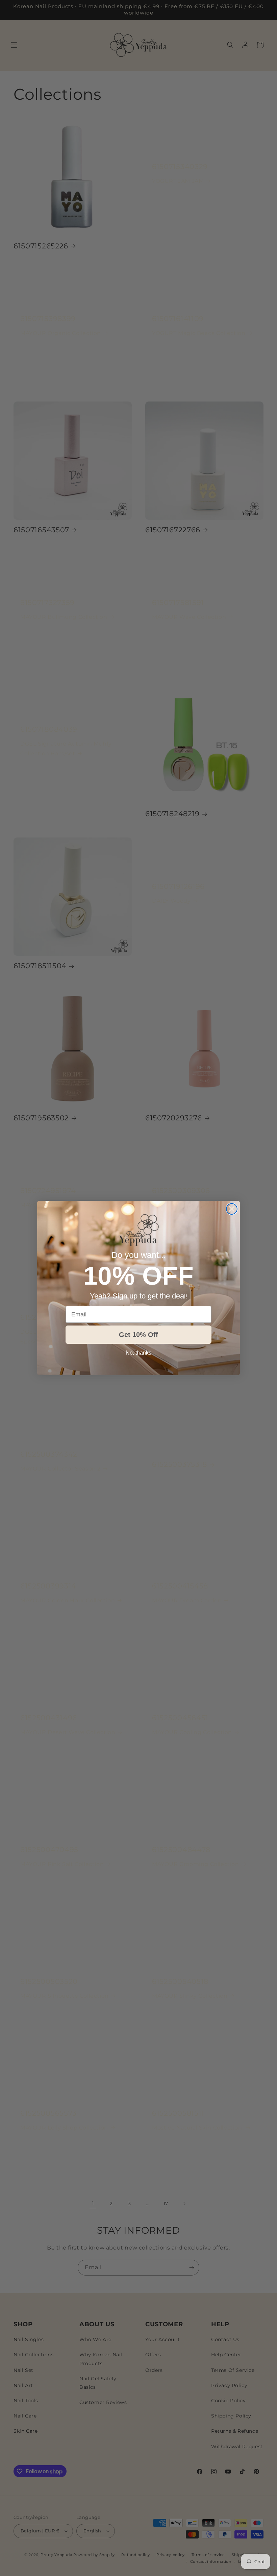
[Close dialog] (232, 1209)
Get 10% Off (138, 1335)
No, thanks (138, 1353)
